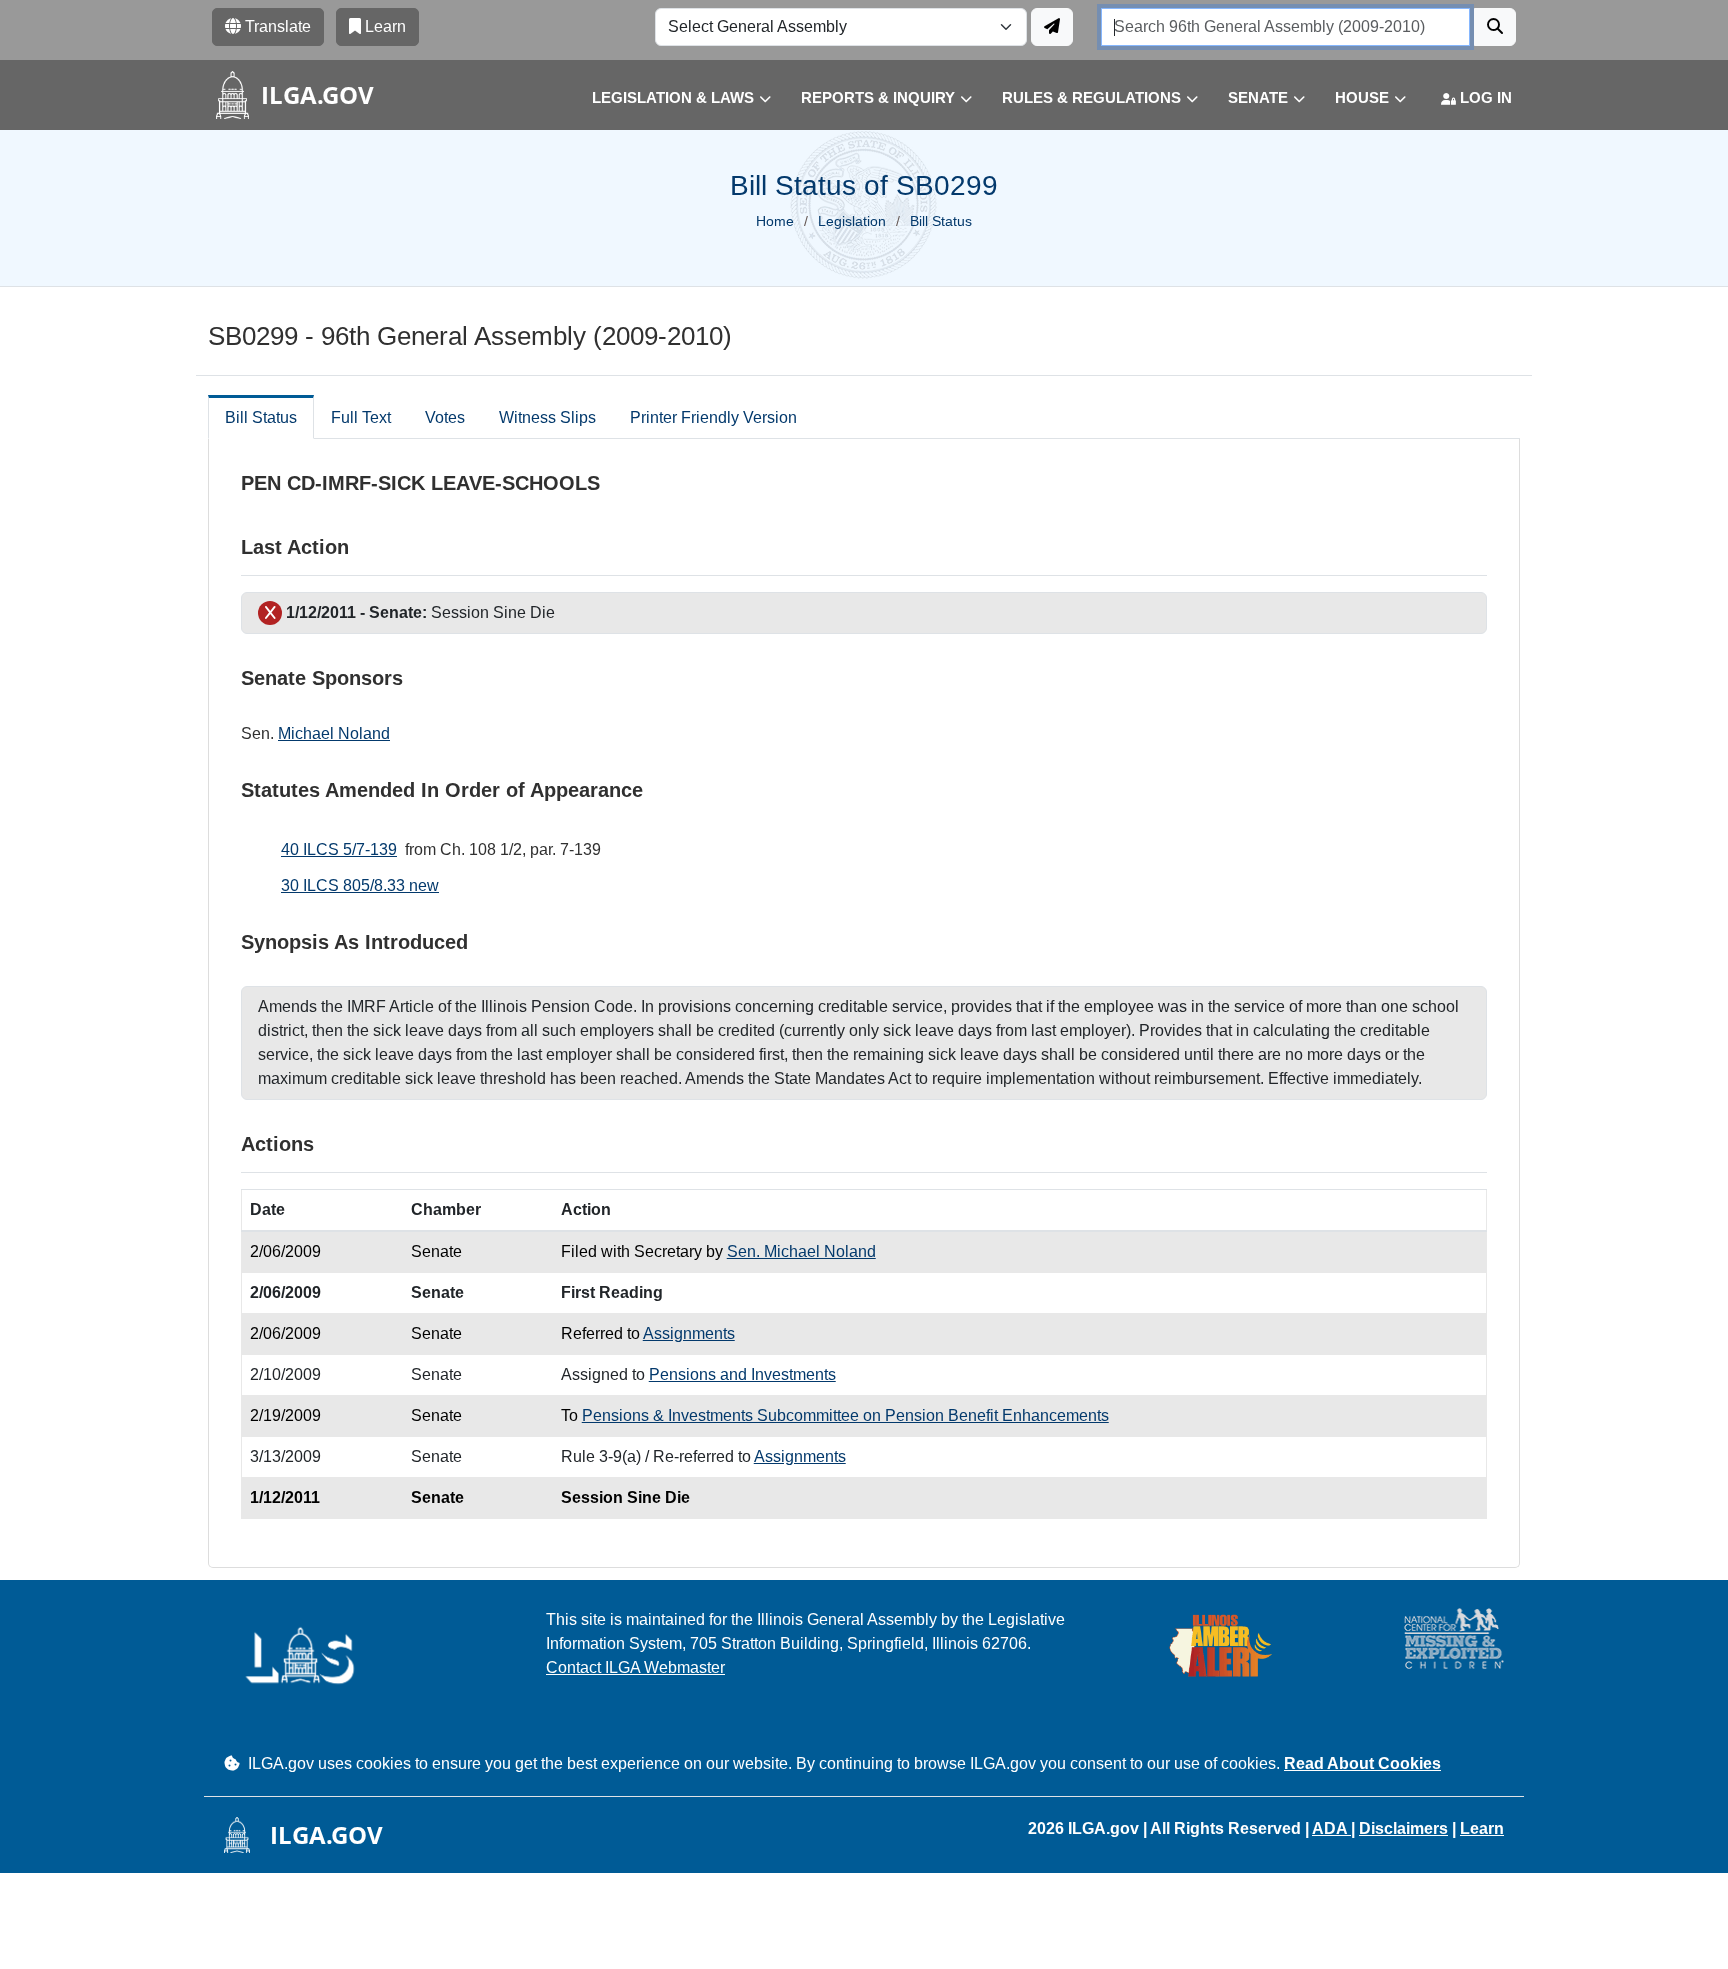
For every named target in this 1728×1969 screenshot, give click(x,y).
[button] (666, 98)
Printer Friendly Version (713, 417)
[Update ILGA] (1052, 27)
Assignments (689, 1333)
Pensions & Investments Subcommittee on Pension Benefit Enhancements (845, 1415)
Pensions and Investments (742, 1374)
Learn (1482, 1828)
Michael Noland (334, 733)
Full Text (361, 417)
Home (775, 221)
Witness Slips (547, 417)
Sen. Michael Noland (801, 1251)
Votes (445, 417)
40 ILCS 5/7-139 (339, 849)
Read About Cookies (1362, 1763)
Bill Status (261, 417)
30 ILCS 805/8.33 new (360, 885)
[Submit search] (1495, 27)
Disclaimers (1403, 1828)
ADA (1331, 1828)
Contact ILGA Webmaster (635, 1667)
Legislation (852, 221)
